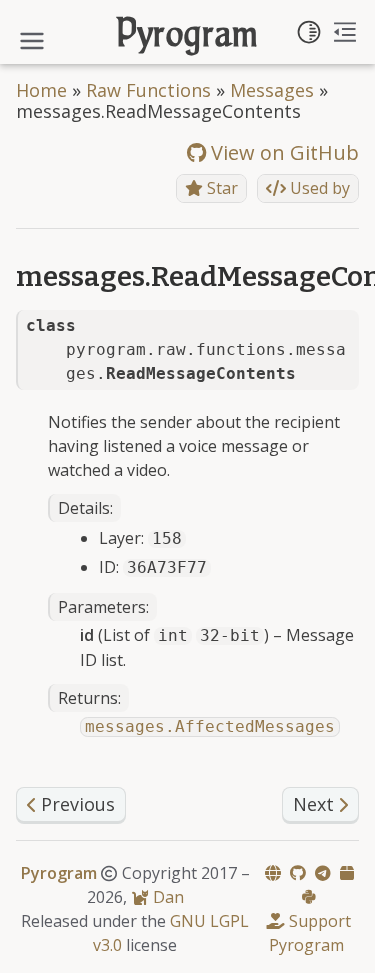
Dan (166, 897)
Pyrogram (187, 36)
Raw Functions (148, 90)
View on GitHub (282, 152)
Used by (318, 188)
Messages (272, 90)
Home (41, 90)
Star (220, 188)
